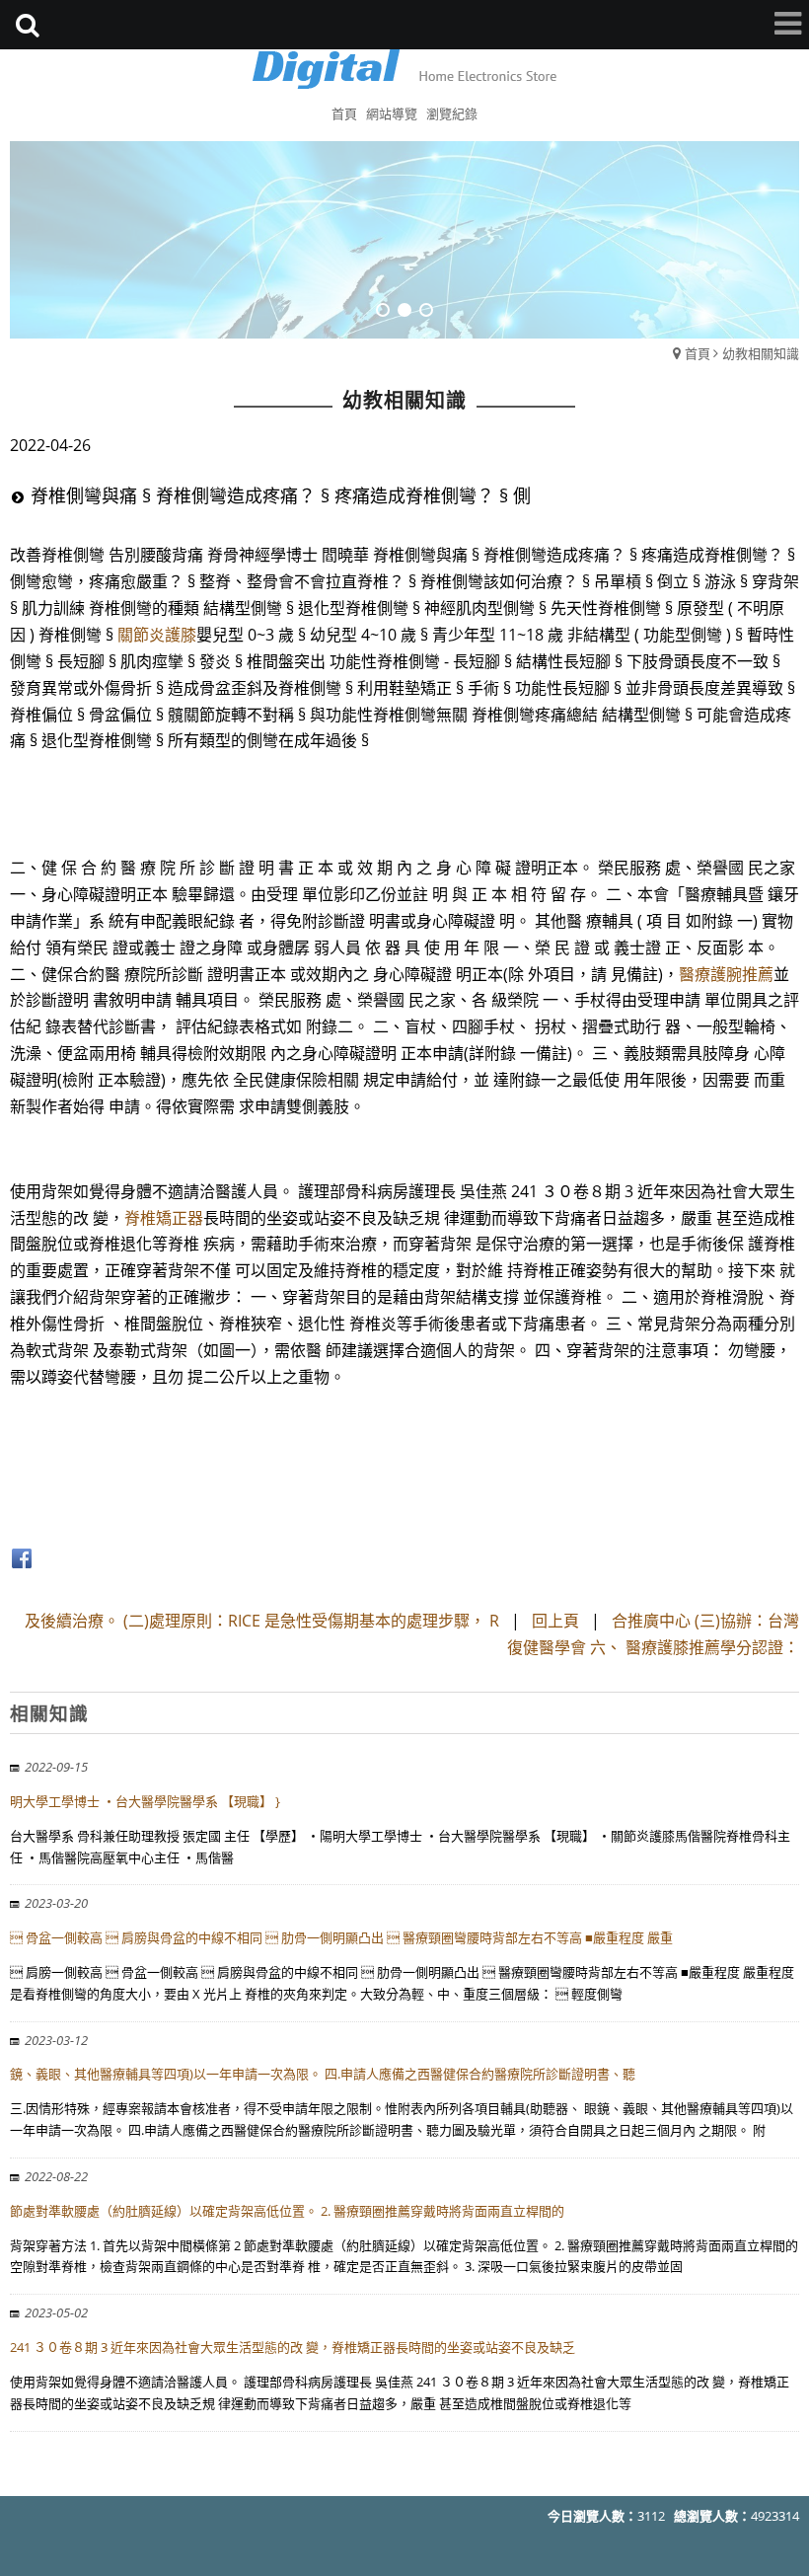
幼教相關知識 (761, 353)
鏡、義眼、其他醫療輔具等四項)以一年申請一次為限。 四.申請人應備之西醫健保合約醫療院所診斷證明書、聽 (323, 2074)
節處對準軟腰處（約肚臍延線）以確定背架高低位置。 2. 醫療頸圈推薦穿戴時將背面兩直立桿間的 (287, 2211)
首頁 (698, 353)
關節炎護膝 (157, 635)
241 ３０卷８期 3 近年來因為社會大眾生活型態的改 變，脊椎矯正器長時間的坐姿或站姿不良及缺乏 (293, 2347)
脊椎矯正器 (164, 1218)
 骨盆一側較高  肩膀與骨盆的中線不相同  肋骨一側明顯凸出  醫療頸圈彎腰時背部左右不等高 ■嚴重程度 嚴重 (341, 1937)
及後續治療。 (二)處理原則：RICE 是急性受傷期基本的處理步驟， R (262, 1621)
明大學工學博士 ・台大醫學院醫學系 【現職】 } (145, 1801)
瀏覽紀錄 (452, 114)
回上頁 (555, 1621)
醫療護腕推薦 (726, 974)
